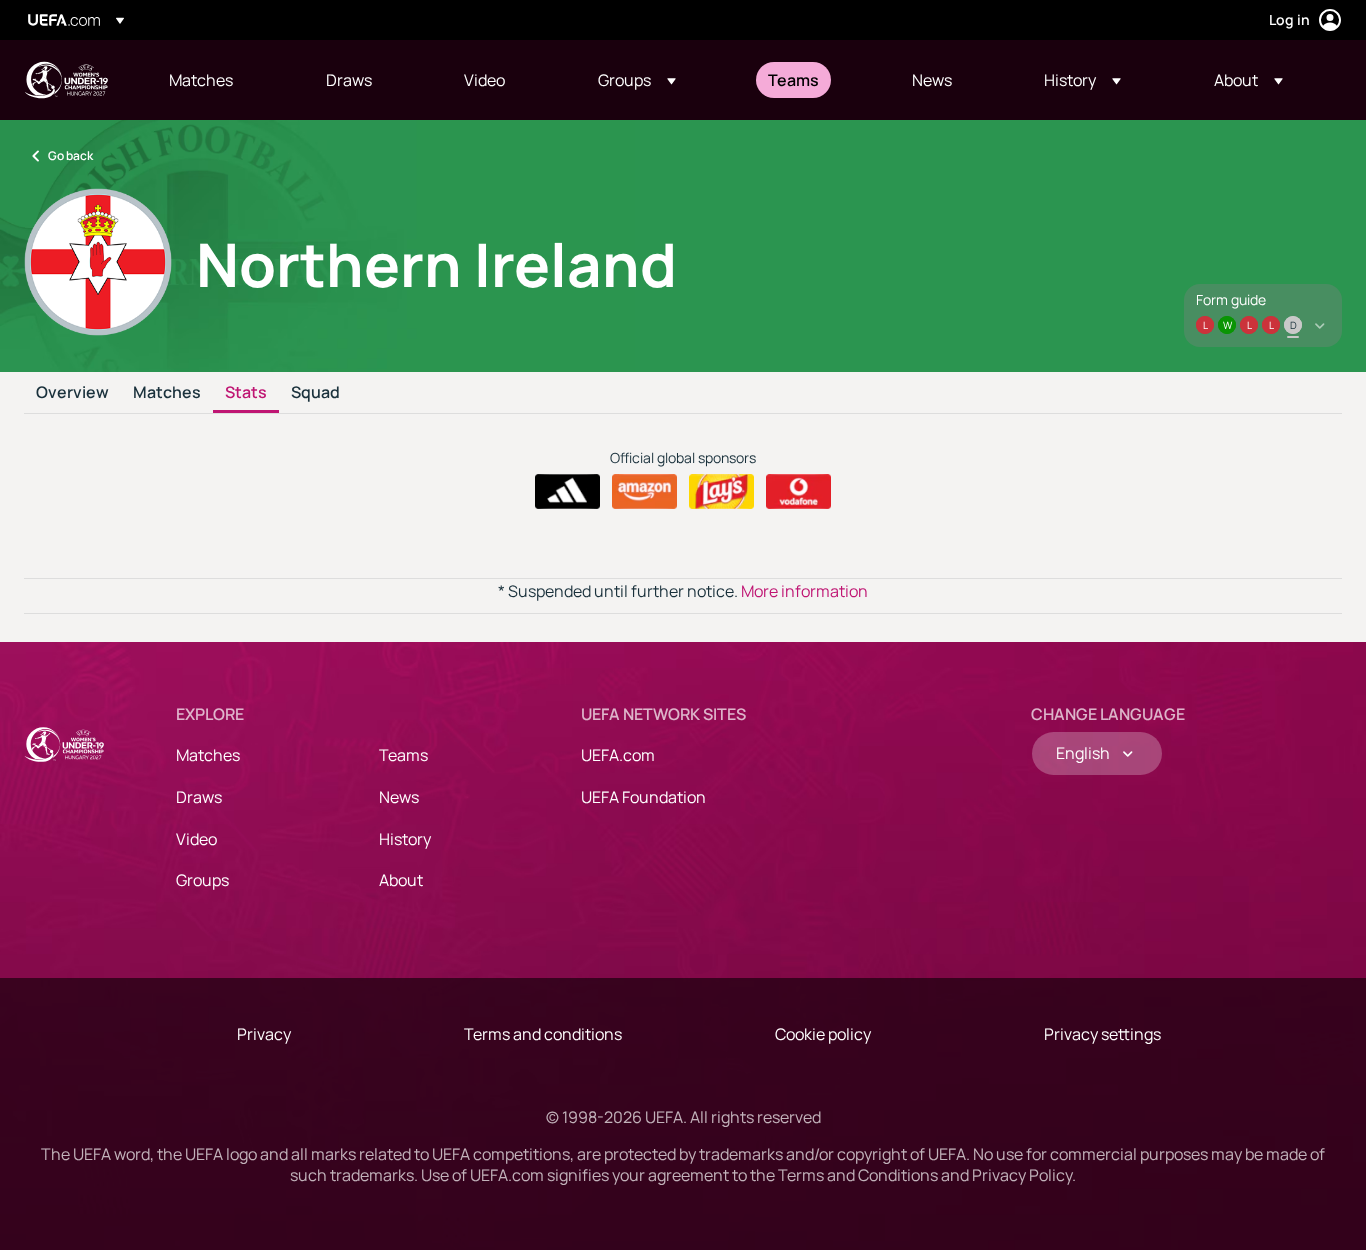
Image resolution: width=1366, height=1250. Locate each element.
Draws (199, 797)
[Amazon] (644, 492)
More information (804, 591)
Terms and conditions (543, 1034)
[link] (201, 80)
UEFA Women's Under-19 (66, 80)
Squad (315, 393)
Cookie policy (823, 1034)
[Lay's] (721, 492)
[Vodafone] (798, 492)
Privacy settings (1102, 1034)
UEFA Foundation (643, 797)
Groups (202, 880)
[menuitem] (222, 80)
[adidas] (567, 492)
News (399, 797)
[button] (637, 80)
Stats (246, 393)
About (401, 880)
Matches (167, 393)
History (405, 839)
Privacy (264, 1034)
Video (196, 839)
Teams (403, 755)
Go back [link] (70, 155)
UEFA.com (618, 755)
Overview (72, 393)
